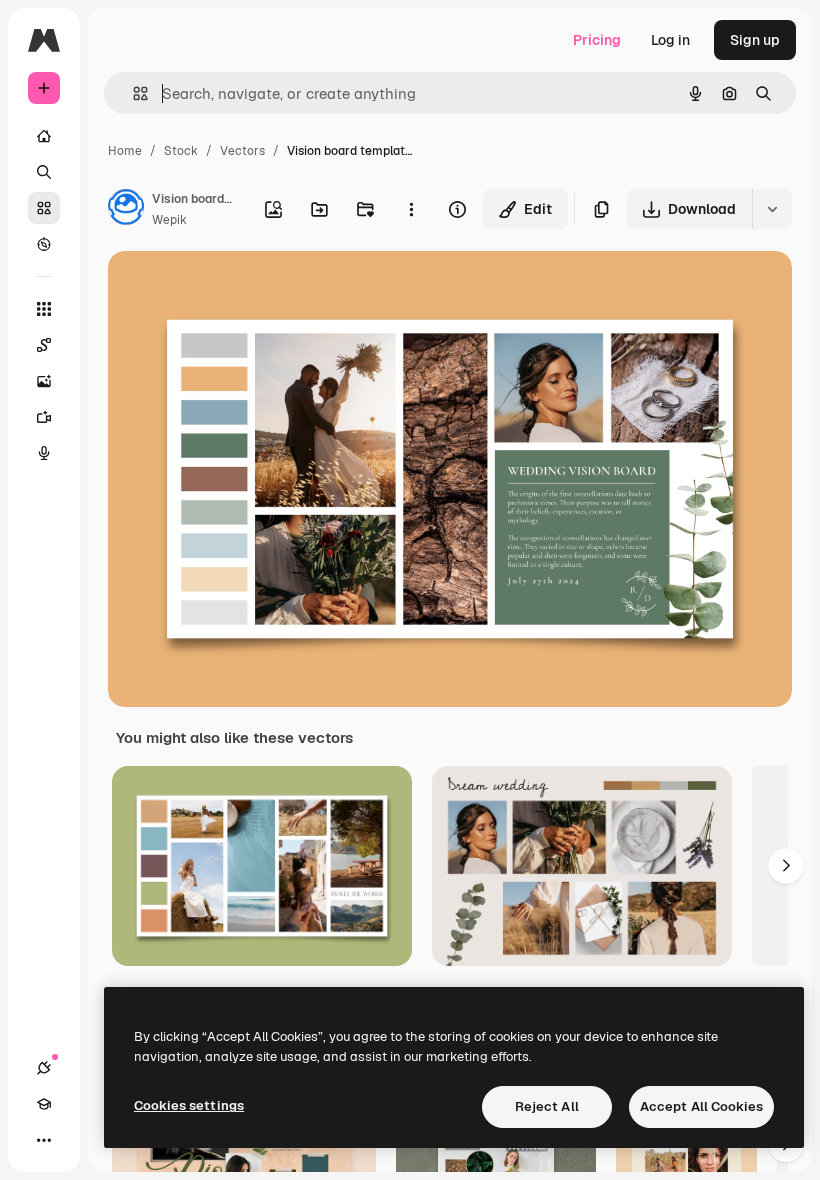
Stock (181, 151)
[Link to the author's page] (126, 210)
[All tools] (44, 309)
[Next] (786, 866)
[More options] (411, 209)
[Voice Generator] (44, 453)
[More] (44, 1140)
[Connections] (44, 1068)
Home (125, 151)
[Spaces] (44, 345)
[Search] (44, 172)
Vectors (242, 151)
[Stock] (44, 208)
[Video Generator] (44, 417)
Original (236, 289)
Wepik (169, 220)
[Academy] (44, 1104)
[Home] (44, 136)
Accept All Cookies (701, 1106)
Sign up (755, 40)
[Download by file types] (772, 209)
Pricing (597, 40)
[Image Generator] (44, 381)
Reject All (547, 1106)
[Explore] (44, 244)
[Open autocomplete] (132, 93)
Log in (670, 40)
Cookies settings (189, 1105)
